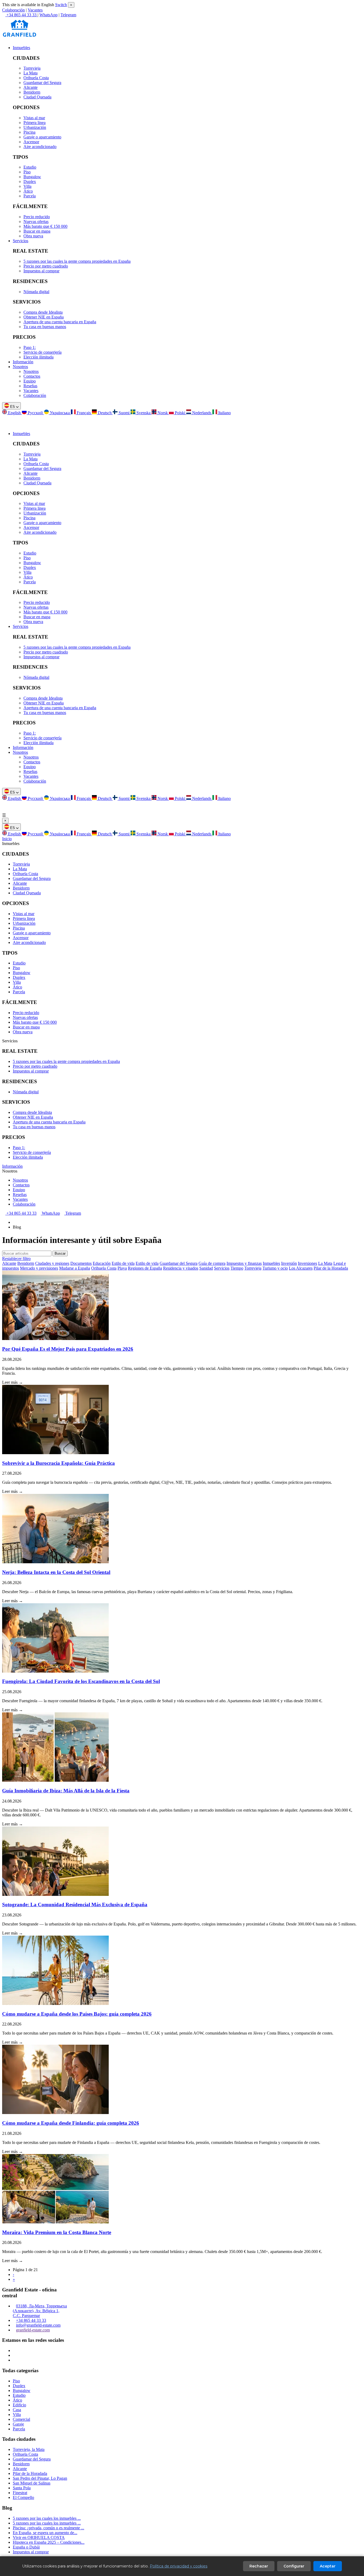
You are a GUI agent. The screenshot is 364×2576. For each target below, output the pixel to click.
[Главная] (14, 1222)
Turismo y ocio (275, 1268)
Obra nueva (33, 236)
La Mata (31, 73)
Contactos (32, 376)
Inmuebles (21, 48)
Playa (122, 1268)
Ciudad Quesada (37, 97)
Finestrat (20, 2493)
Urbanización (35, 127)
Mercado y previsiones (39, 1268)
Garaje (18, 2424)
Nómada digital (36, 292)
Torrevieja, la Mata (29, 2449)
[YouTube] (14, 2360)
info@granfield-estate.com (38, 2325)
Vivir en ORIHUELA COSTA (39, 2537)
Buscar (60, 1253)
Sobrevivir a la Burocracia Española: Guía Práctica (58, 1463)
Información (23, 362)
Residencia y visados (181, 1268)
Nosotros (20, 367)
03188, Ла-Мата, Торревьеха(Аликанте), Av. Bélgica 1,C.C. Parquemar (40, 2311)
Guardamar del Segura (42, 83)
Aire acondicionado (40, 147)
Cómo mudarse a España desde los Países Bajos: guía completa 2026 (77, 2014)
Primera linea (35, 123)
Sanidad (206, 1268)
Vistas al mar (34, 118)
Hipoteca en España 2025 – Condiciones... (49, 2542)
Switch (61, 5)
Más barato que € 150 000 (45, 226)
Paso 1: (30, 347)
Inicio (7, 839)
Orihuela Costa (36, 78)
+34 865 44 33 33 (21, 1213)
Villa (27, 186)
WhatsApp (48, 15)
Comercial (21, 2419)
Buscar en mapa (37, 231)
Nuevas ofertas (36, 222)
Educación (102, 1263)
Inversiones (308, 1263)
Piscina (29, 132)
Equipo (30, 381)
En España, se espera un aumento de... (45, 2533)
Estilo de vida (123, 1263)
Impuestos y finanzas (244, 1263)
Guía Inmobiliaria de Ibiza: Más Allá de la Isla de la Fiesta (66, 1791)
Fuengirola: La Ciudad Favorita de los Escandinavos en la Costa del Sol (81, 1681)
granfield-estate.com (33, 2330)
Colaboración (13, 10)
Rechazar (259, 2566)
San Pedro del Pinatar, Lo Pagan (40, 2478)
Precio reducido (37, 217)
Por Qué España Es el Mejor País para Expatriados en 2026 (68, 1349)
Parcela (30, 196)
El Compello (23, 2497)
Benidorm (32, 92)
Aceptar (328, 2566)
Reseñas (30, 386)
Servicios (21, 241)
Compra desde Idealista (43, 312)
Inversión (289, 1263)
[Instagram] (14, 2350)
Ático (28, 191)
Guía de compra (212, 1263)
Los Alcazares (301, 1268)
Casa (17, 2410)
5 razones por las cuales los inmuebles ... (47, 2518)
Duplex (30, 182)
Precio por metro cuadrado (46, 266)
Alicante (31, 87)
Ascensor (31, 142)
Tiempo (237, 1268)
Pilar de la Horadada (331, 1268)
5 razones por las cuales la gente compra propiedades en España (77, 261)
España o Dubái (26, 2547)
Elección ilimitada (39, 357)
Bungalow (32, 177)
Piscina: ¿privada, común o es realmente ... (48, 2528)
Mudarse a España (75, 1268)
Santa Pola (22, 2488)
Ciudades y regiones (52, 1263)
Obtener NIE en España (44, 317)
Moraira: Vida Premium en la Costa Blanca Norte (57, 2232)
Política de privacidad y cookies (179, 2566)
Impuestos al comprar (41, 271)
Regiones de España (145, 1268)
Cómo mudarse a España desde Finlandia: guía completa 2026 (71, 2123)
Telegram (68, 15)
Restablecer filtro (16, 1259)
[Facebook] (14, 2355)
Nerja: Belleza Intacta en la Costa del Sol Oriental (56, 1572)
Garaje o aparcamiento (42, 137)
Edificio (19, 2405)
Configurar (294, 2566)
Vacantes (35, 10)
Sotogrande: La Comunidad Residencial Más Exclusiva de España (75, 1905)
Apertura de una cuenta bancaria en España (60, 322)
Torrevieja (32, 68)
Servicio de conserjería (43, 352)
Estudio (30, 167)
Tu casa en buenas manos (45, 327)
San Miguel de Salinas (32, 2483)
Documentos (81, 1263)
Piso (27, 172)
